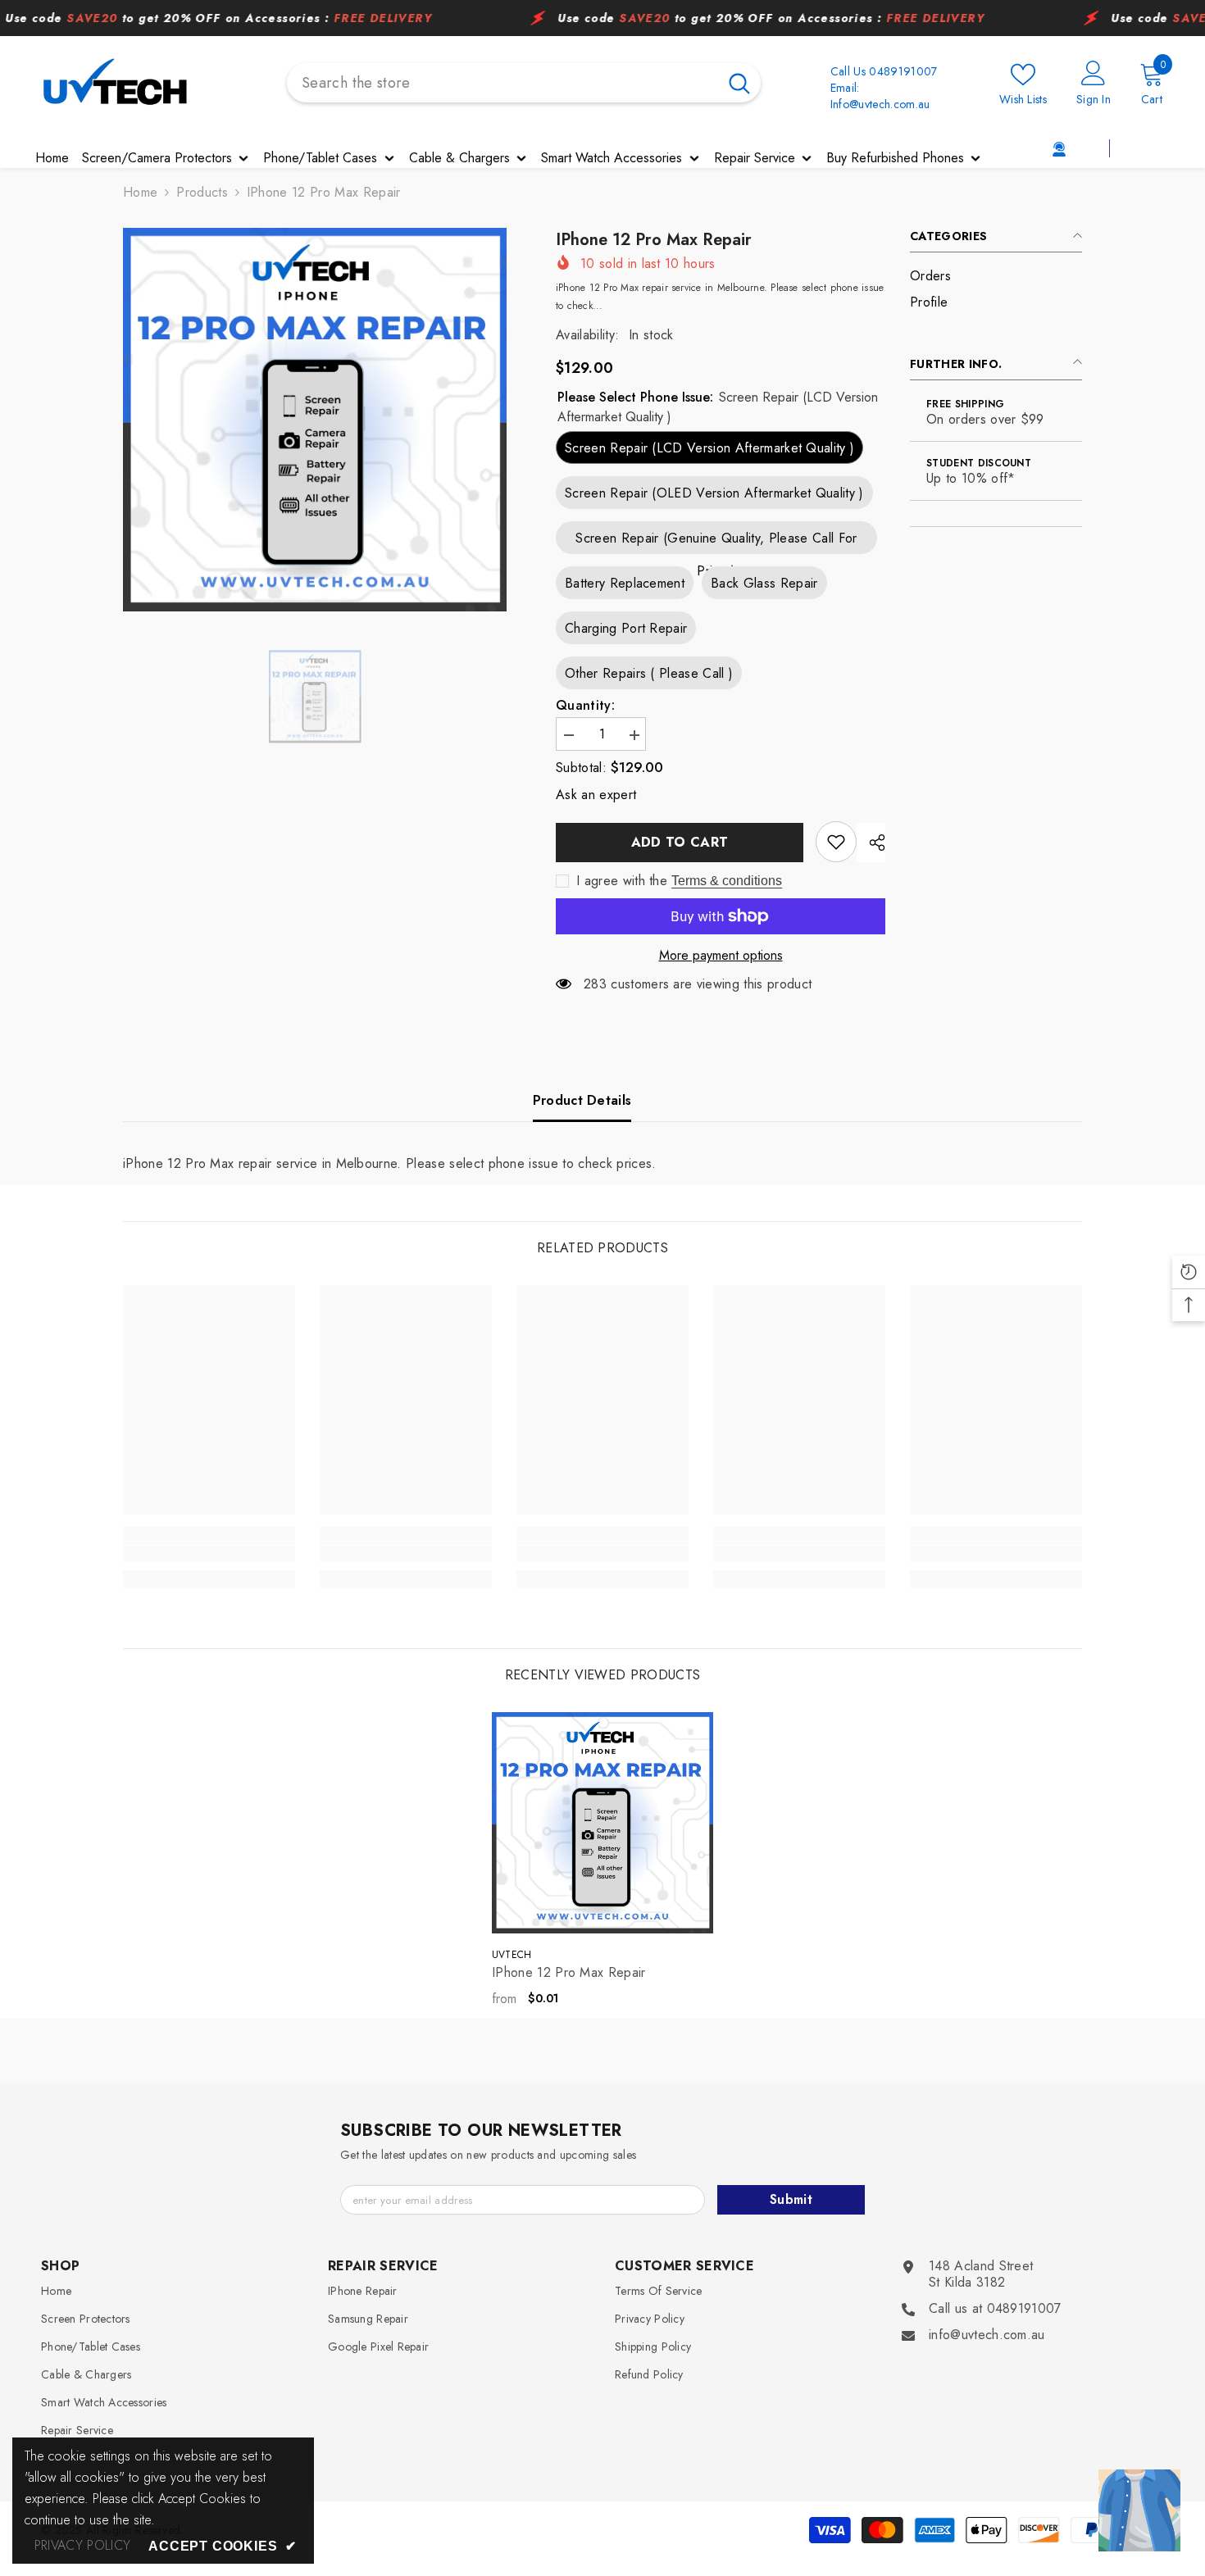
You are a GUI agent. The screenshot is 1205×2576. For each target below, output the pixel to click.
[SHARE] (871, 843)
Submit (791, 2199)
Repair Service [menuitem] (755, 158)
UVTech (512, 1955)
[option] (315, 420)
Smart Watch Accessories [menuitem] (612, 158)
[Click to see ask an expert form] (1139, 2510)
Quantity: (585, 706)
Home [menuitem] (52, 158)
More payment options (721, 956)
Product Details (582, 1100)
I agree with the (622, 881)
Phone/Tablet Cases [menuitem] (320, 158)
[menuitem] (996, 276)
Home (140, 193)
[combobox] (502, 83)
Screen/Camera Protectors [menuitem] (157, 158)
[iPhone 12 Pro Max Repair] (602, 1823)
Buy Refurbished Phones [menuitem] (895, 158)
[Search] (524, 83)
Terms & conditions (727, 881)
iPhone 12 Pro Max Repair (569, 1973)
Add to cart (680, 842)
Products (202, 193)
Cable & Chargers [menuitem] (459, 158)
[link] (1073, 148)
